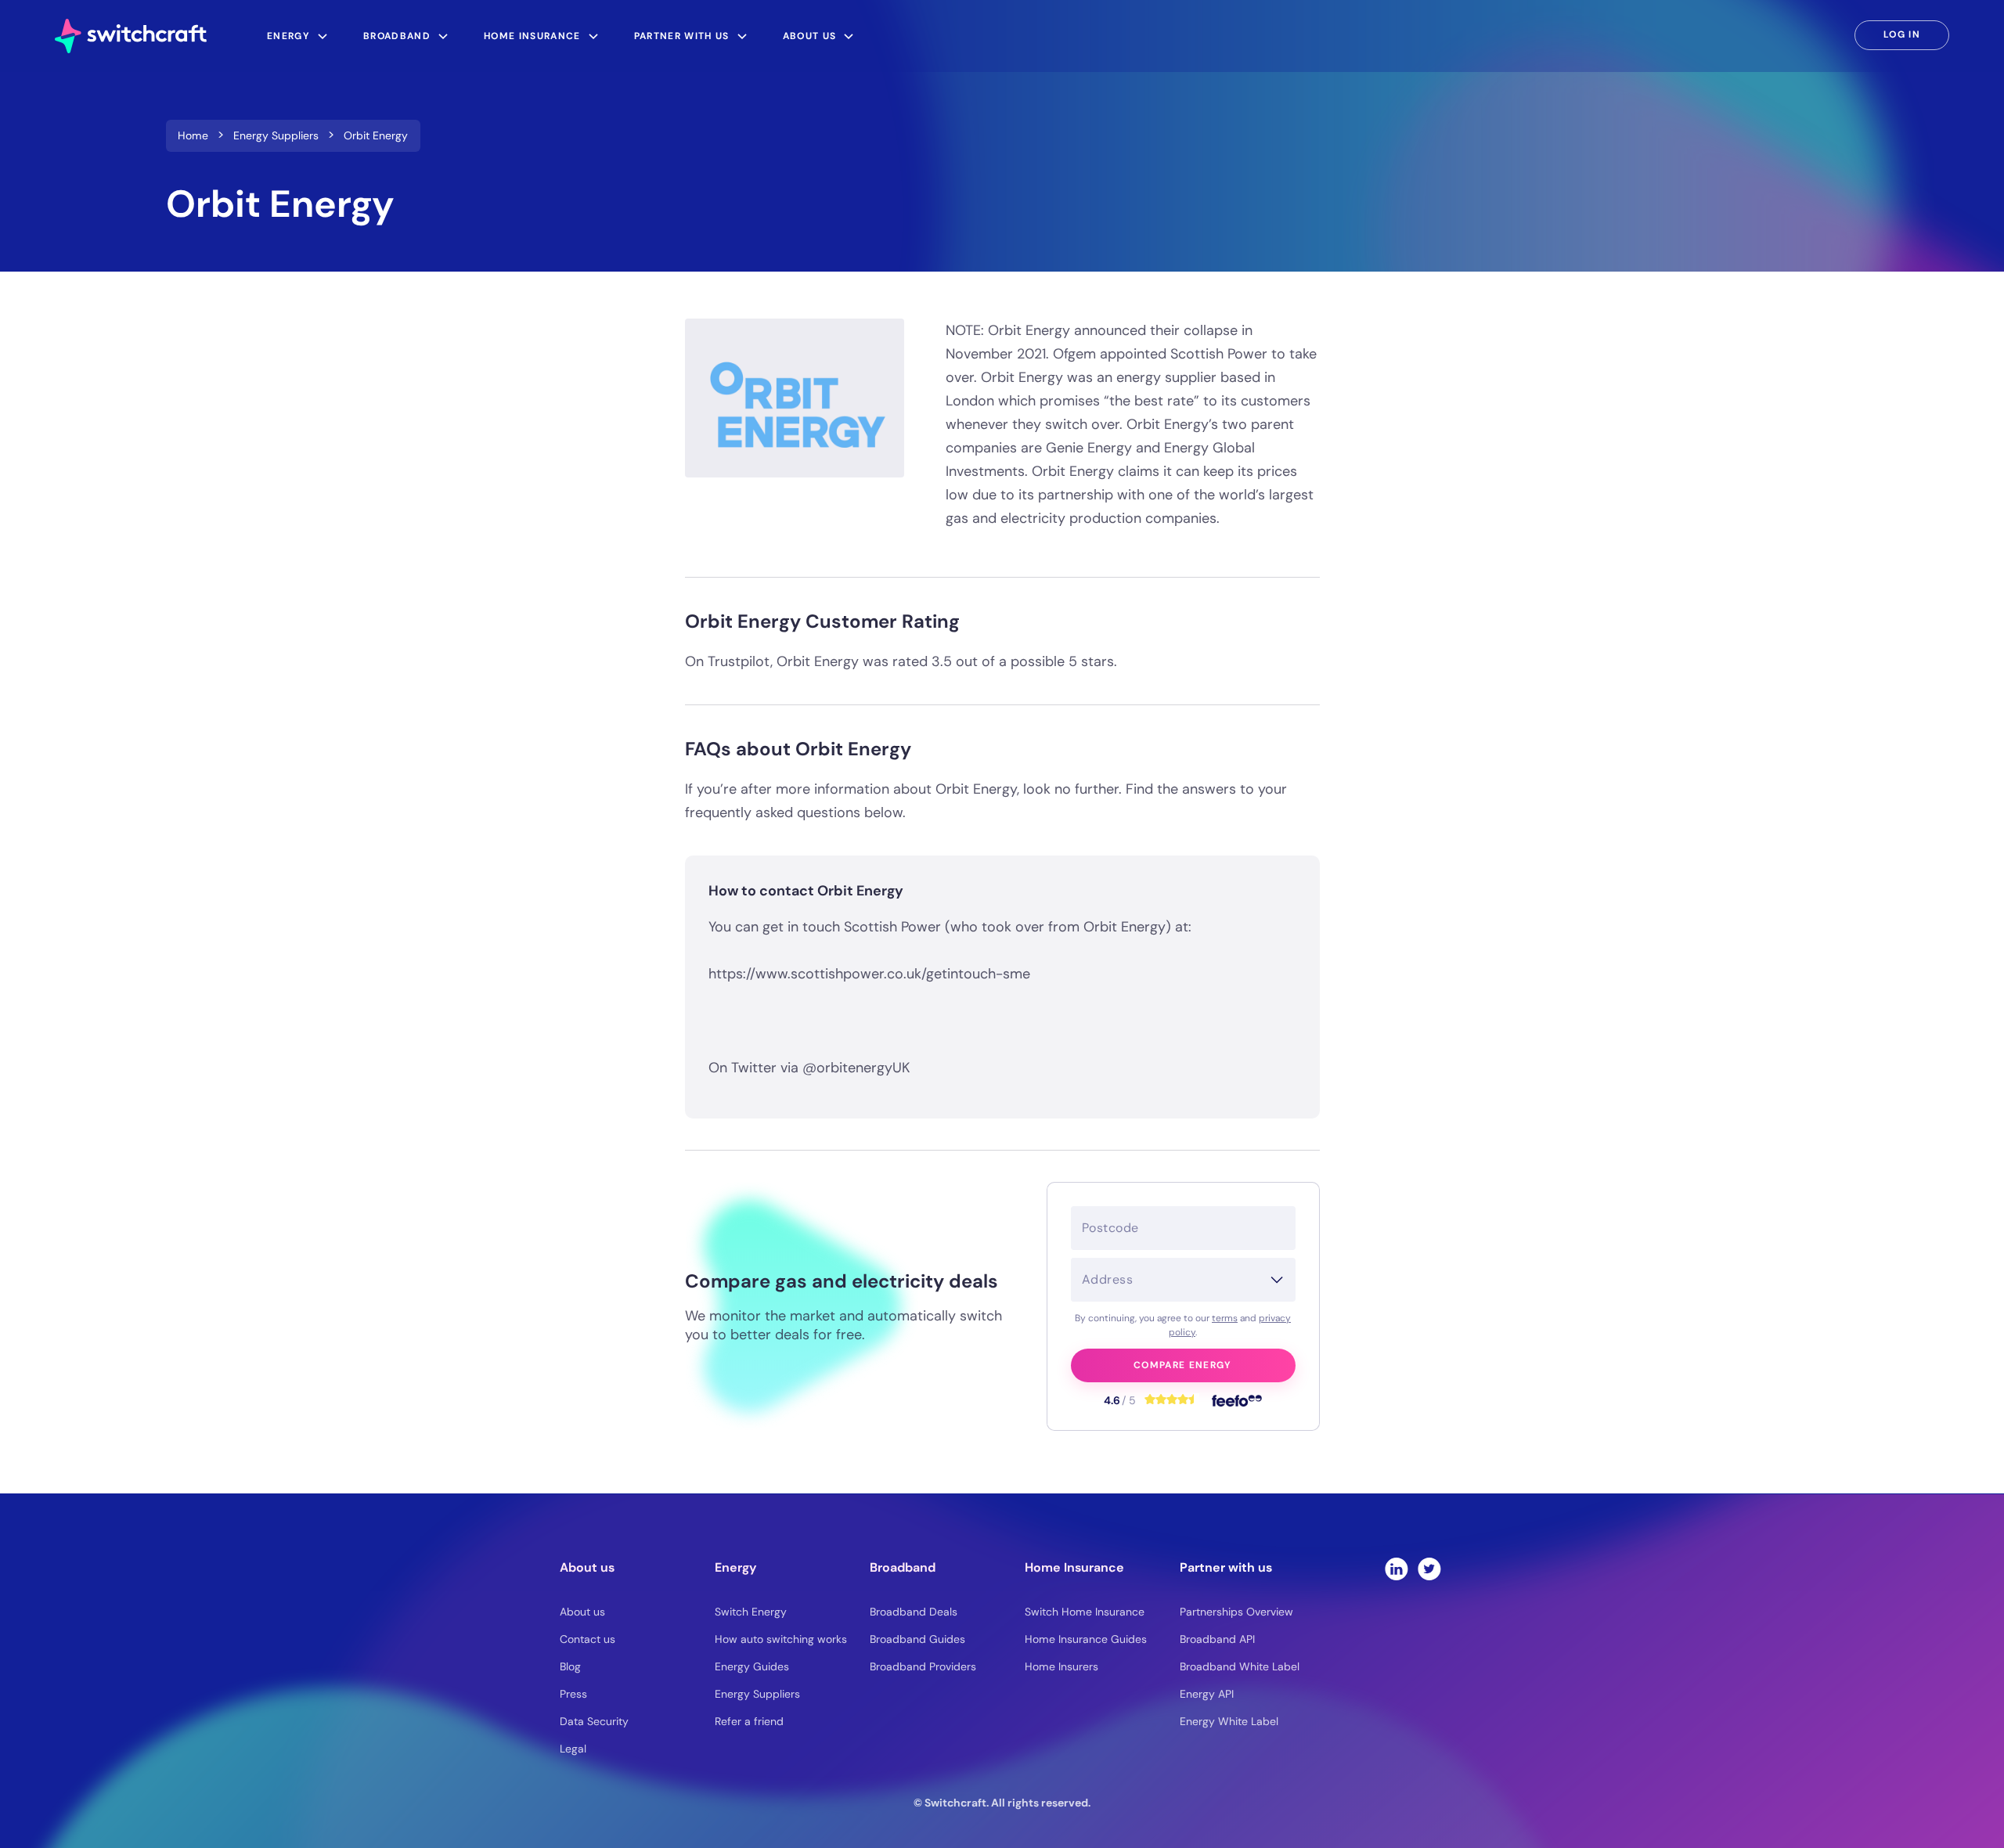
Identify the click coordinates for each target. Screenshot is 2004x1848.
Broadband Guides (917, 1639)
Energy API (1207, 1694)
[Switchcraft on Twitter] (1429, 1569)
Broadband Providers (923, 1666)
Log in (1902, 34)
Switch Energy (751, 1612)
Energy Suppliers (757, 1694)
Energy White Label (1229, 1721)
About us (582, 1612)
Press (573, 1694)
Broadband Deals (914, 1612)
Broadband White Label (1240, 1666)
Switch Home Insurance (1085, 1612)
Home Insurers (1061, 1666)
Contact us (588, 1639)
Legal (573, 1749)
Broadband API (1217, 1639)
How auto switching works (781, 1639)
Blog (570, 1666)
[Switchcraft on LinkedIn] (1397, 1569)
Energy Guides (752, 1666)
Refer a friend (749, 1721)
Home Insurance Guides (1086, 1639)
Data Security (594, 1721)
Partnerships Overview (1236, 1612)
